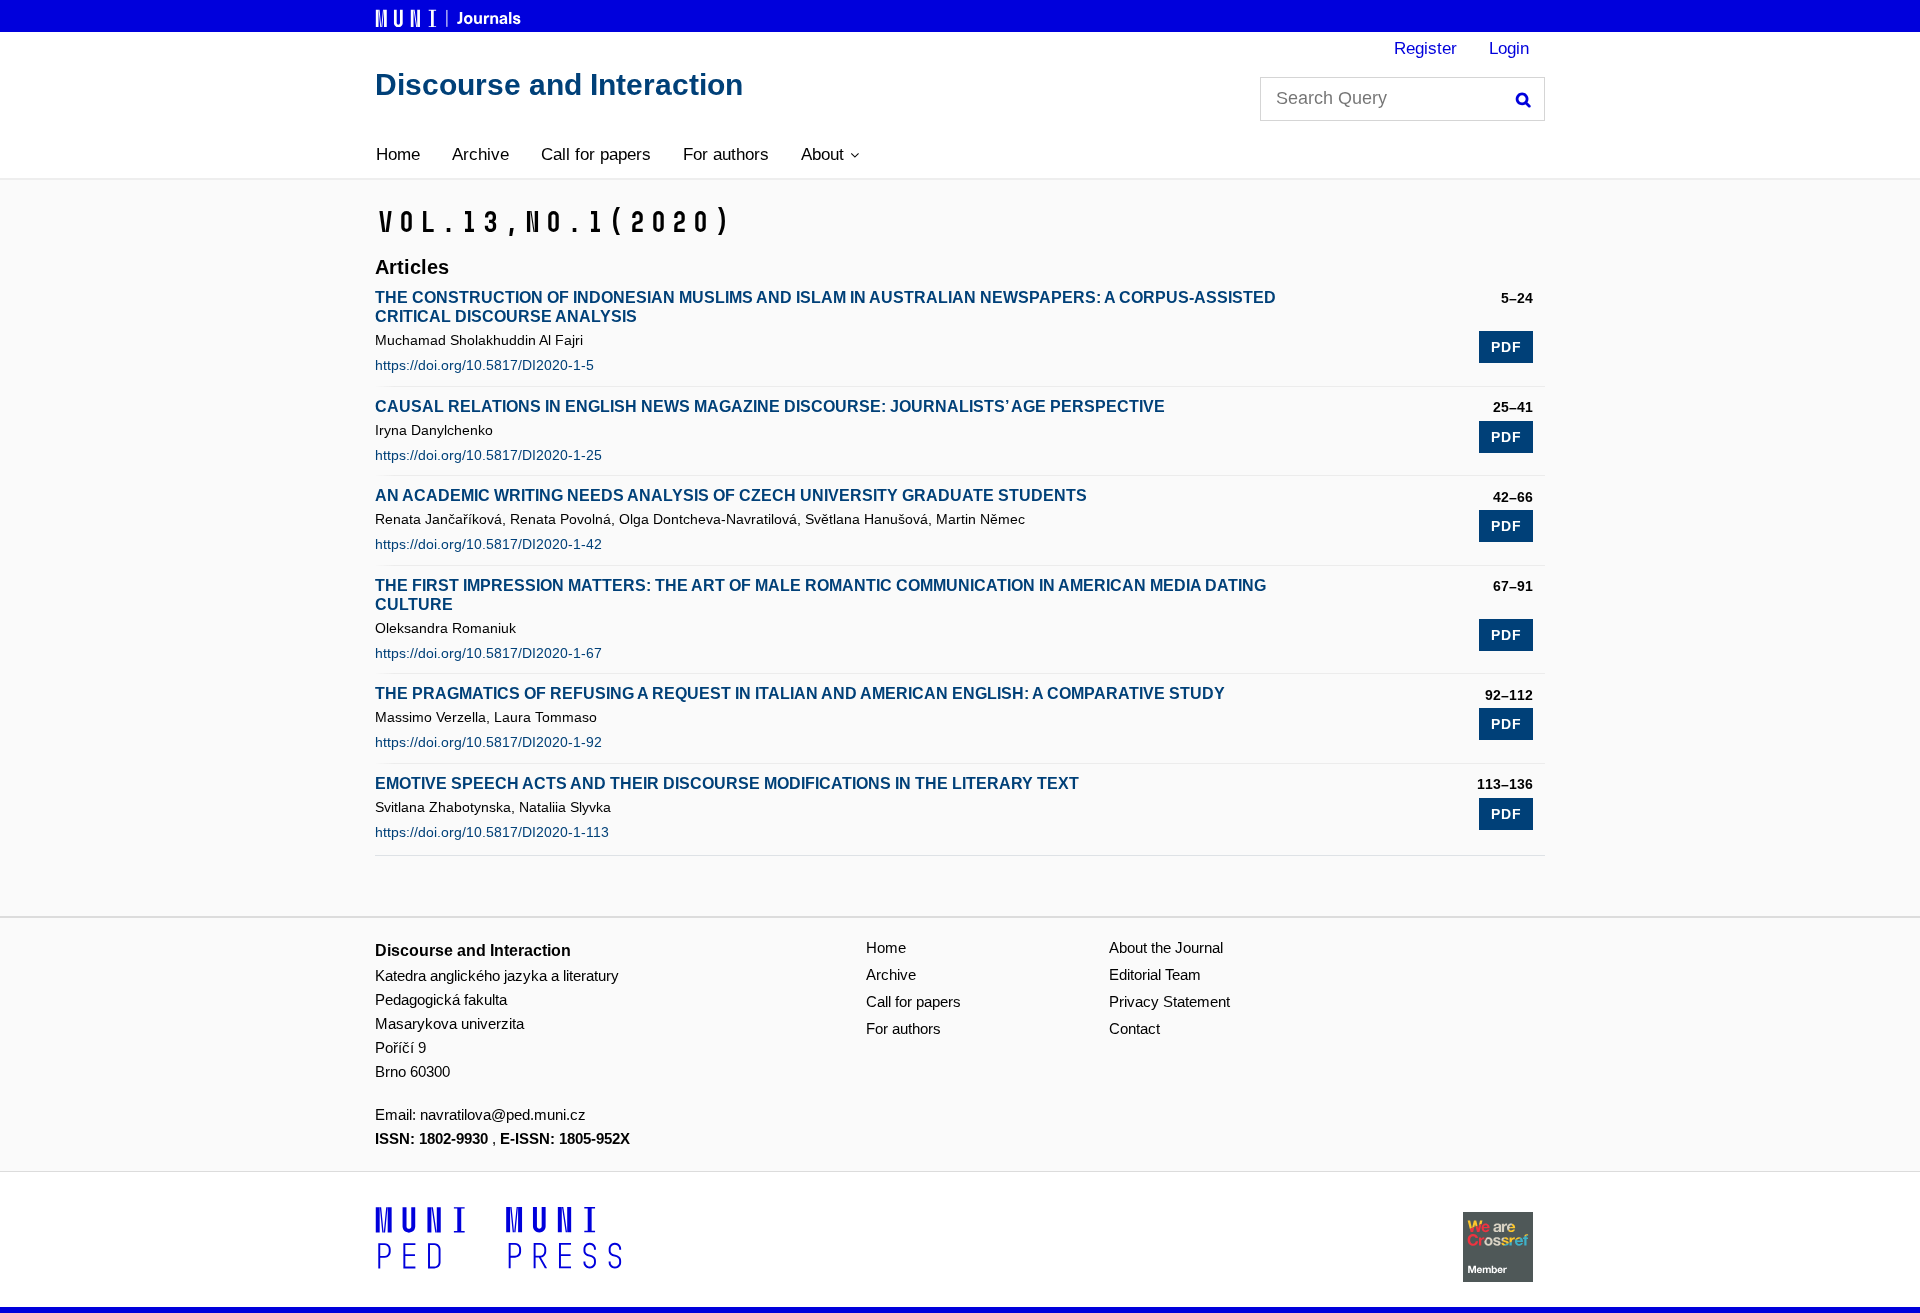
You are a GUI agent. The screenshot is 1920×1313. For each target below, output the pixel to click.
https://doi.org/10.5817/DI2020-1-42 (488, 544)
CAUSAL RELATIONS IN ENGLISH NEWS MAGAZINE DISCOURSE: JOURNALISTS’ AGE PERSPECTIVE (770, 406)
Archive (480, 154)
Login (1509, 48)
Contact (1134, 1028)
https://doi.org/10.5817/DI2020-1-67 (488, 653)
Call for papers (596, 154)
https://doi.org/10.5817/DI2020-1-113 (492, 832)
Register (1425, 48)
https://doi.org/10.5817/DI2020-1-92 (488, 742)
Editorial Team (1155, 974)
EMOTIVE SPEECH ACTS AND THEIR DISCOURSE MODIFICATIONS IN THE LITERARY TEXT (727, 783)
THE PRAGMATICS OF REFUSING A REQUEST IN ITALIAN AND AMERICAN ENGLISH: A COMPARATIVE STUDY (800, 693)
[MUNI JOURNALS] (450, 15)
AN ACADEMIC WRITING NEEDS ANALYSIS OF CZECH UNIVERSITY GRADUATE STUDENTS (731, 495)
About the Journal (1166, 947)
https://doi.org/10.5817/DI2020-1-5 (484, 365)
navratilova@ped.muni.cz (503, 1114)
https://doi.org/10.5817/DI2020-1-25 (488, 455)
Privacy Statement (1169, 1001)
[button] (830, 155)
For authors (726, 154)
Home (398, 154)
